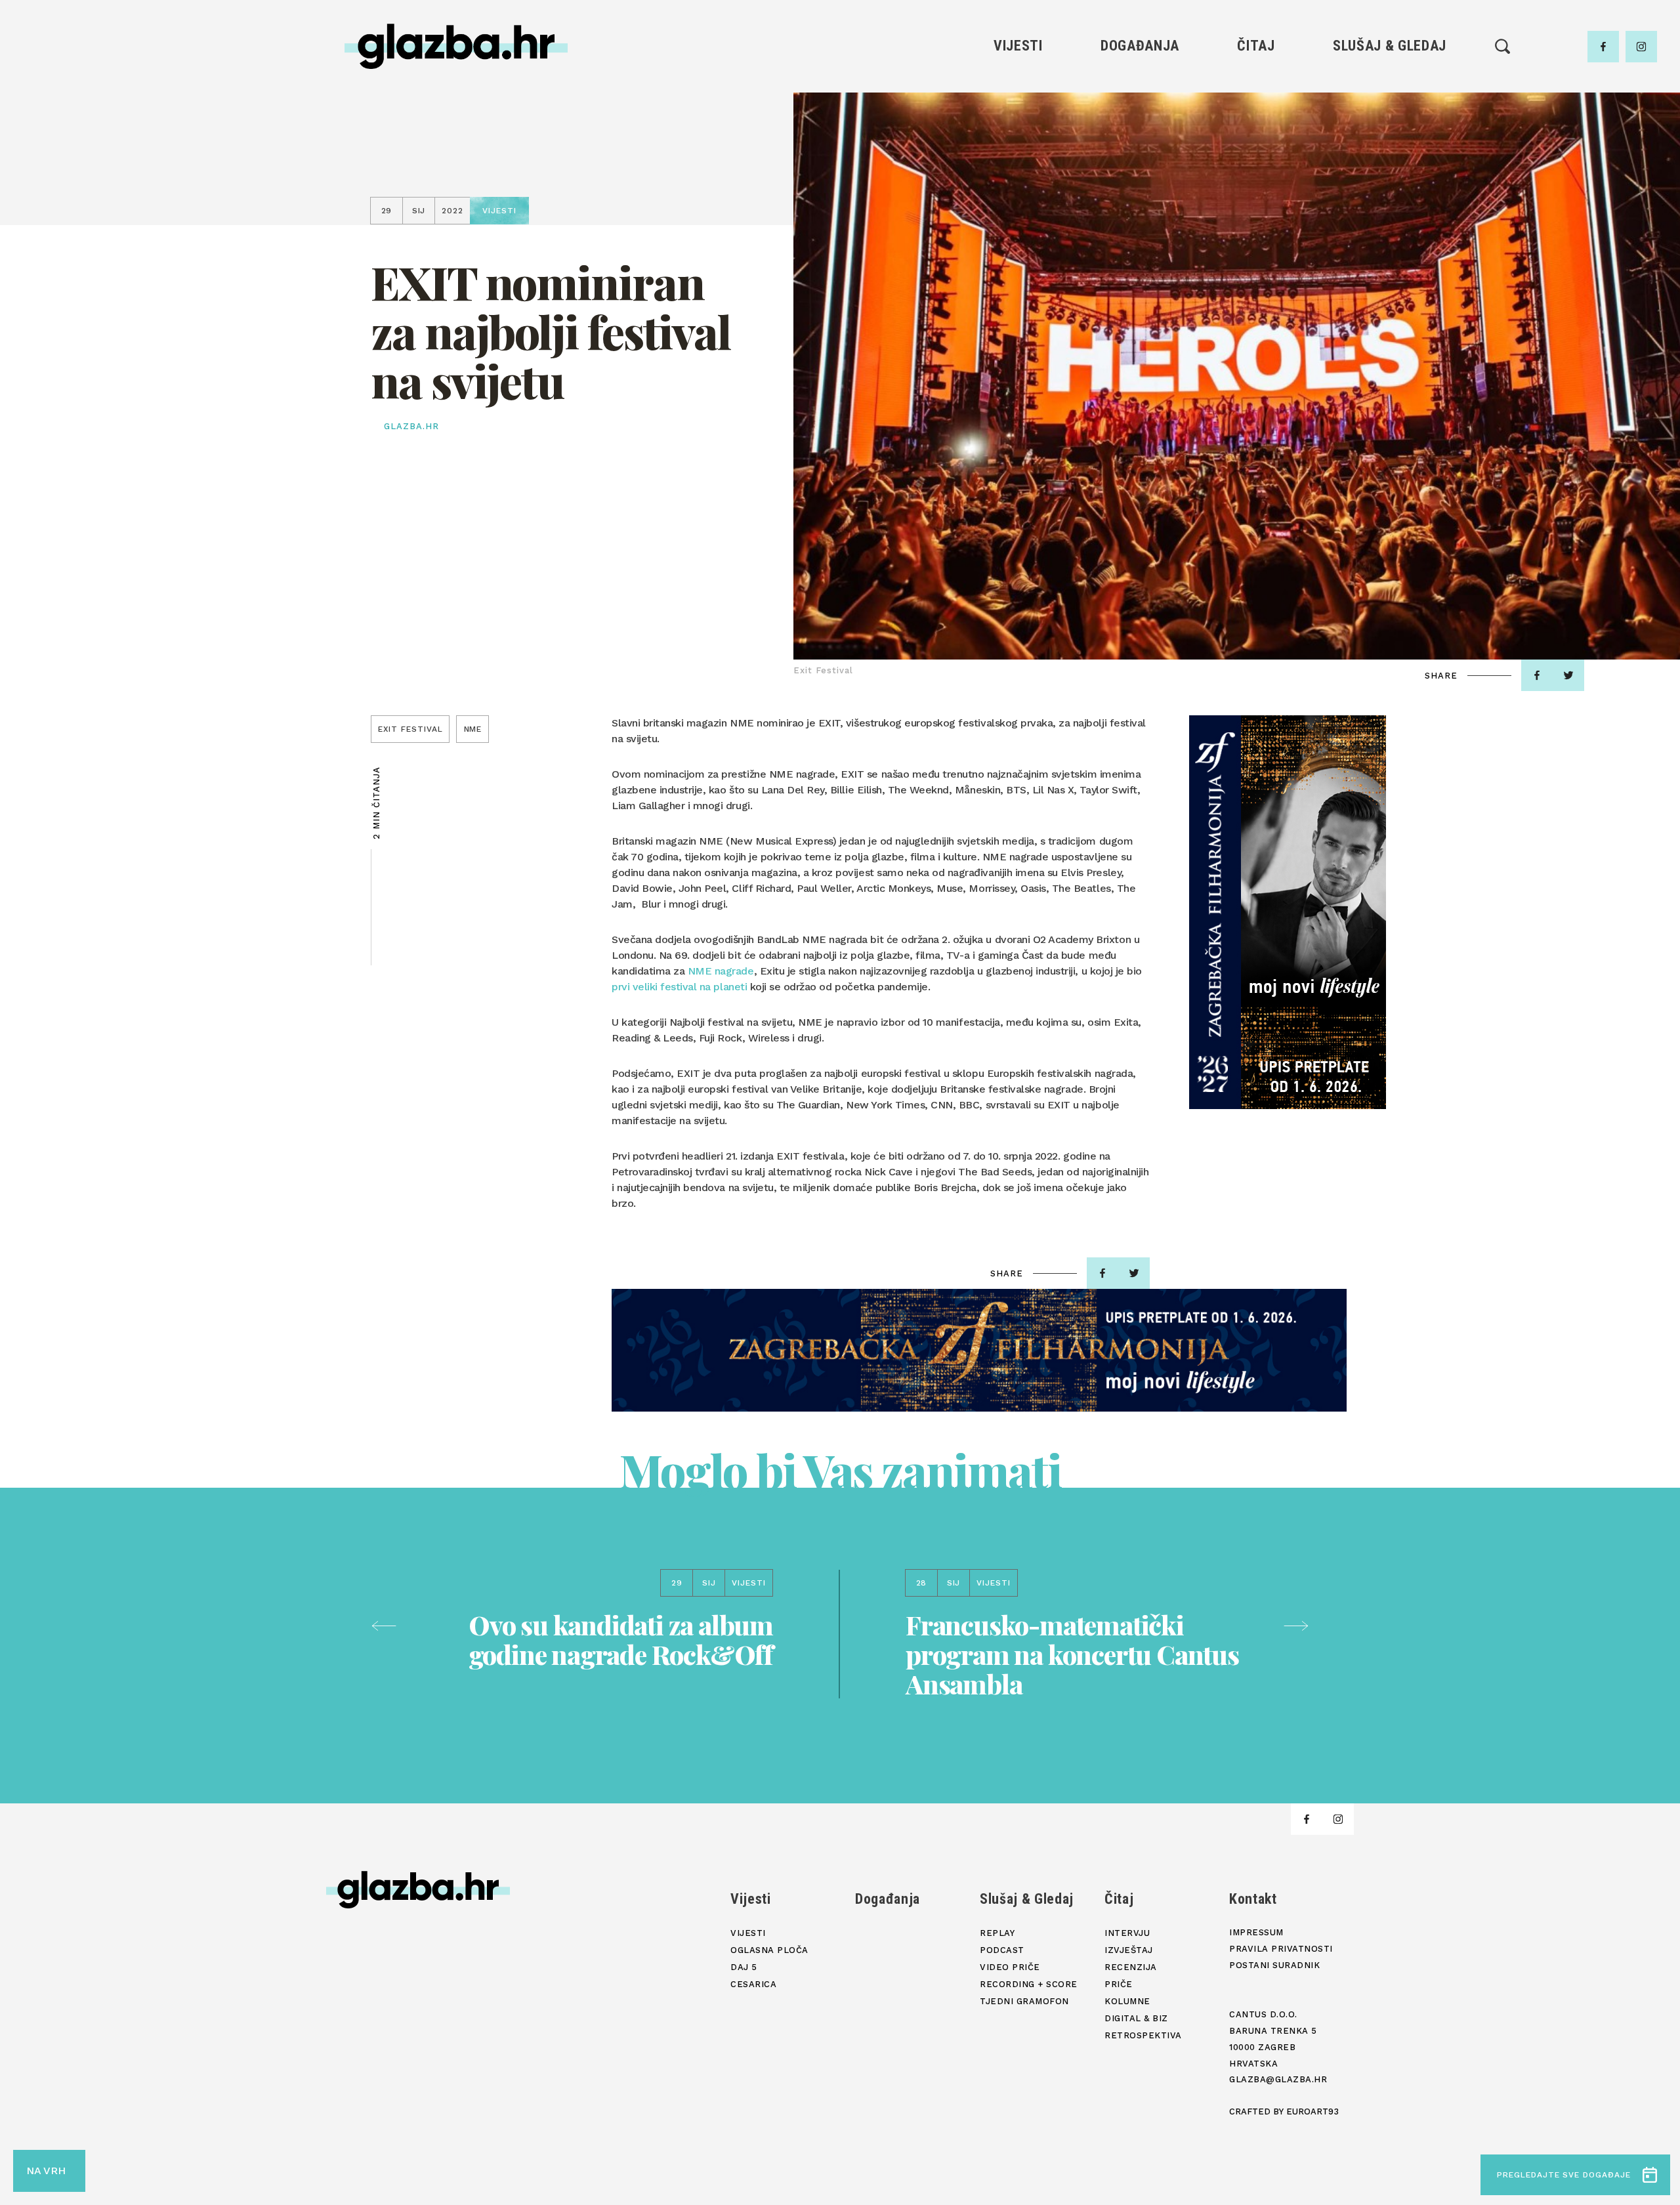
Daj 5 (1018, 175)
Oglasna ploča (1018, 108)
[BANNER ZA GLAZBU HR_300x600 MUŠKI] (1288, 912)
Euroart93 (1312, 2111)
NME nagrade (721, 971)
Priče (1256, 153)
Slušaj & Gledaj (1390, 46)
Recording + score (1390, 175)
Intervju (1256, 86)
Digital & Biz (1256, 197)
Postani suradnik (1274, 1965)
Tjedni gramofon (1390, 108)
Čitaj (1256, 46)
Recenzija (1256, 130)
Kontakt (1253, 1899)
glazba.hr (411, 426)
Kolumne (1256, 175)
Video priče (1389, 153)
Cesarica (1018, 153)
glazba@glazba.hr (1278, 2079)
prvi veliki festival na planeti (679, 987)
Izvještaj (1256, 108)
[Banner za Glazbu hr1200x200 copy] (979, 1350)
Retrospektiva (1256, 220)
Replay (1390, 86)
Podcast (1389, 130)
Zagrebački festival (1018, 130)
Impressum (1256, 1932)
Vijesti (1018, 46)
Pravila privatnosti (1281, 1949)
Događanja (1140, 46)
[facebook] (1603, 47)
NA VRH (46, 2171)
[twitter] (1568, 675)
